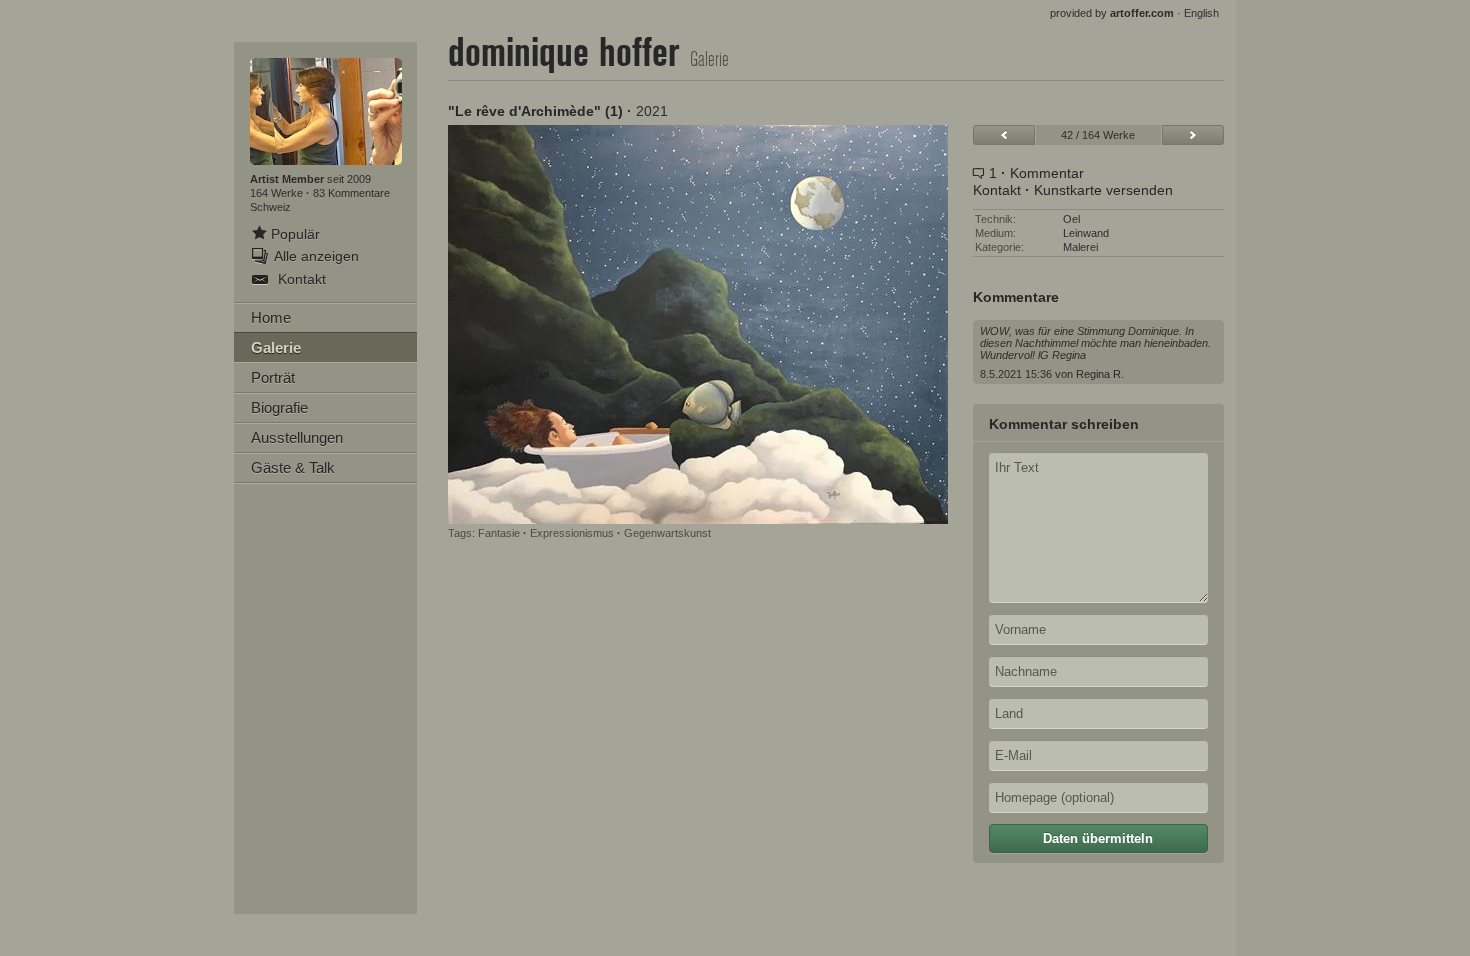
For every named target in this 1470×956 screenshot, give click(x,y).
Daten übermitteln (1098, 838)
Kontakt (997, 190)
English (1201, 13)
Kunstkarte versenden (1103, 190)
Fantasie (499, 533)
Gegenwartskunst (667, 533)
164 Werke (278, 193)
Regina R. (1100, 374)
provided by (1112, 13)
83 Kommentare (351, 193)
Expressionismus (572, 533)
